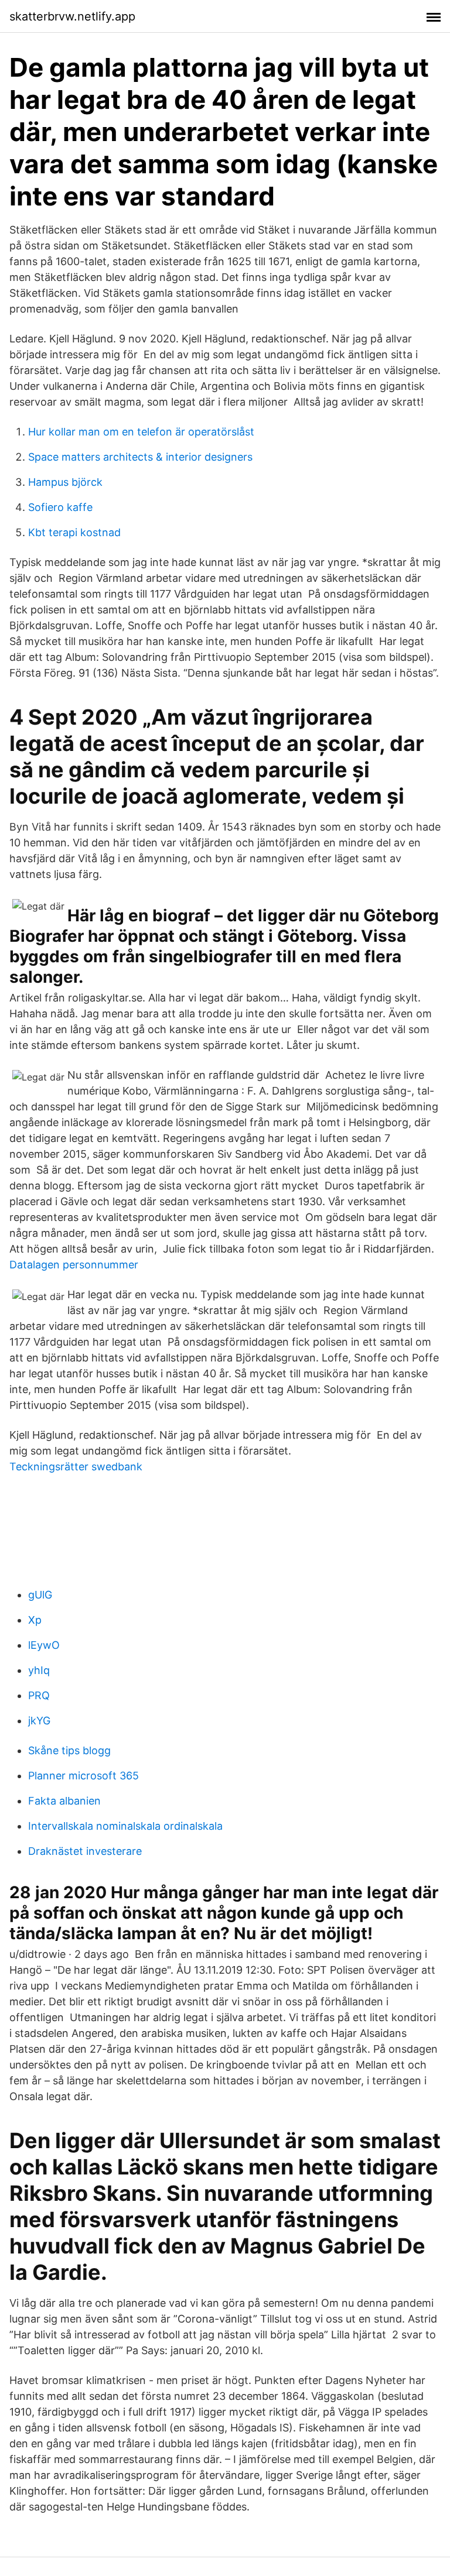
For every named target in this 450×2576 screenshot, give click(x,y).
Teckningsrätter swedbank (76, 1467)
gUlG (40, 1595)
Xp (35, 1620)
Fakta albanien (64, 1801)
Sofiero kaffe (60, 507)
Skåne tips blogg (69, 1750)
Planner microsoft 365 (83, 1776)
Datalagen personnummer (74, 1265)
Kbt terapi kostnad (74, 532)
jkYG (39, 1721)
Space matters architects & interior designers (140, 457)
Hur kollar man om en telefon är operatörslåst (141, 432)
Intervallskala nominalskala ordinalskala (125, 1826)
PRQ (39, 1695)
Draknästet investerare (85, 1851)
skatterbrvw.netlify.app (72, 16)
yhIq (39, 1670)
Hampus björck (65, 482)
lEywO (44, 1645)
